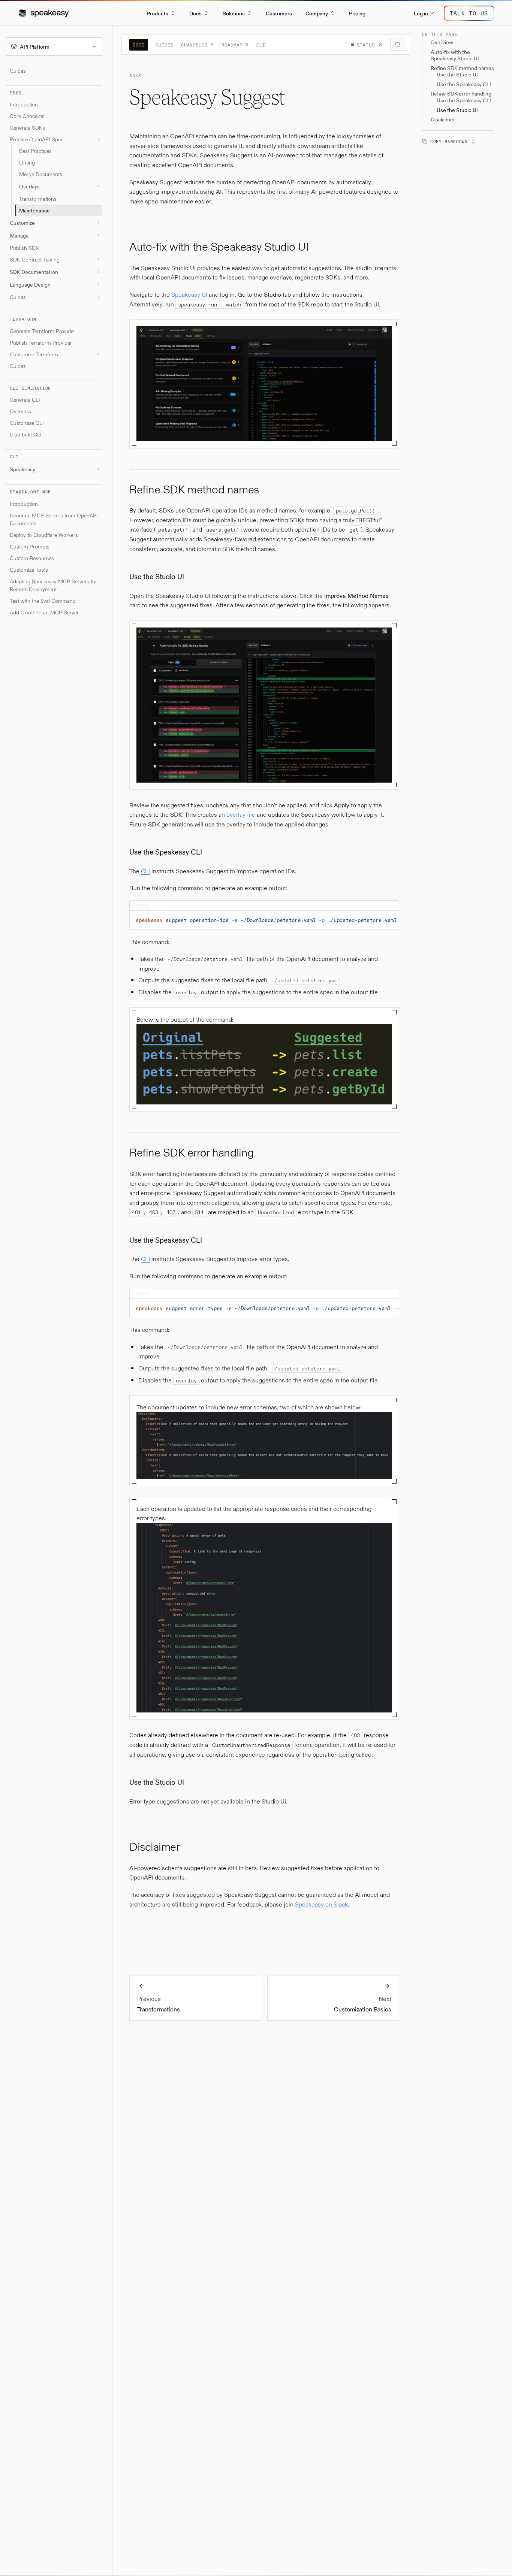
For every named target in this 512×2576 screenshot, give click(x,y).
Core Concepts (27, 116)
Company (317, 13)
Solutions (234, 13)
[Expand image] (384, 335)
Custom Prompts (30, 546)
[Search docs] (398, 45)
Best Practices (35, 151)
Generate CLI (25, 400)
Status (366, 45)
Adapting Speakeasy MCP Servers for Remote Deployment (53, 585)
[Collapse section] (99, 139)
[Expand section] (99, 186)
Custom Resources (32, 558)
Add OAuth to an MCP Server (44, 612)
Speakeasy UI (189, 294)
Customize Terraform (34, 354)
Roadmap (232, 45)
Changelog (195, 45)
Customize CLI (27, 423)
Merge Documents (41, 174)
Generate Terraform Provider (43, 331)
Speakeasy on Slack (321, 1904)
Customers (279, 13)
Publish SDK (24, 248)
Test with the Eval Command (43, 601)
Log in (421, 13)
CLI (261, 45)
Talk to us (469, 13)
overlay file (241, 814)
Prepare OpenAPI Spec (37, 139)
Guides (18, 71)
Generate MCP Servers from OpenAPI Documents (54, 519)
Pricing (357, 13)
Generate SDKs (27, 128)
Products (157, 13)
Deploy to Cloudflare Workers (44, 535)
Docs (195, 13)
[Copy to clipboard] (390, 921)
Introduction (24, 104)
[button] (44, 13)
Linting (27, 162)
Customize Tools (29, 570)
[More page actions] (472, 141)
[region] (264, 920)
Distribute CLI (26, 434)
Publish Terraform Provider (41, 342)
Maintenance (34, 210)
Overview (21, 411)
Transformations (38, 199)
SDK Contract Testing (35, 259)
